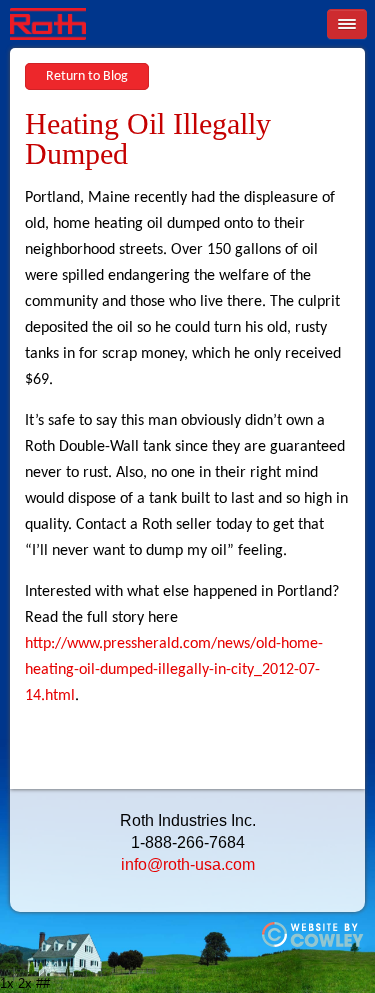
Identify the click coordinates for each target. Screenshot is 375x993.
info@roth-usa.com (188, 864)
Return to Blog (87, 76)
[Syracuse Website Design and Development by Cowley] (313, 943)
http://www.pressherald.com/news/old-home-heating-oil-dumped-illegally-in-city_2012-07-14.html (174, 670)
